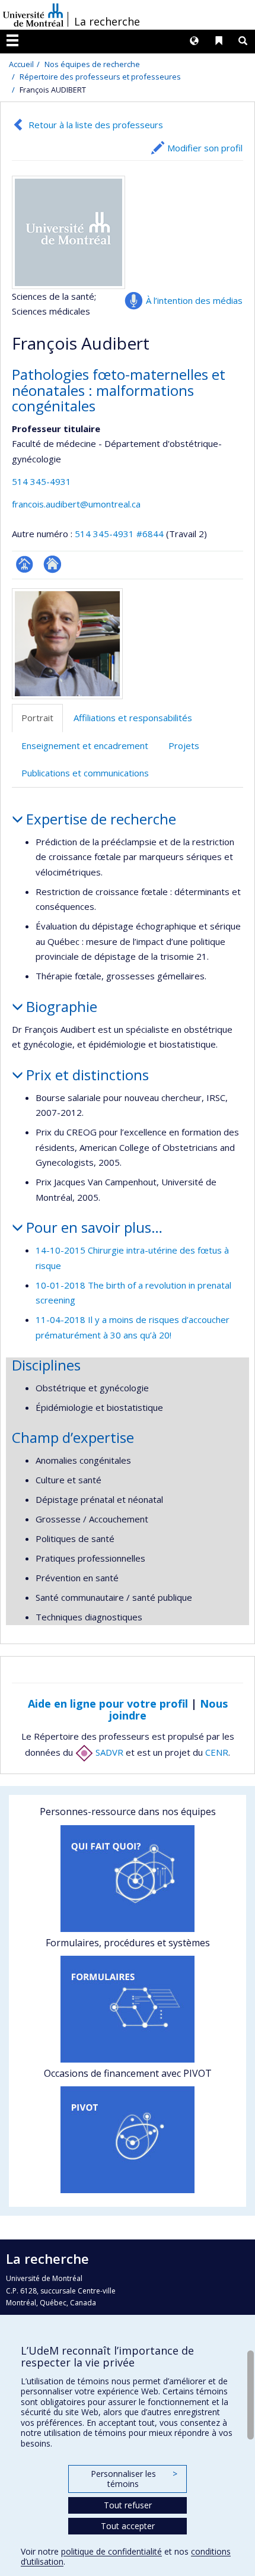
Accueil (21, 64)
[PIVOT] (128, 2140)
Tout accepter (128, 2526)
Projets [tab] (184, 745)
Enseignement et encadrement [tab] (85, 745)
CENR (217, 1752)
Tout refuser (128, 2505)
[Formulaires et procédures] (128, 2009)
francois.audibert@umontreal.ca (76, 504)
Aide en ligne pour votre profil (108, 1703)
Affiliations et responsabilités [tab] (133, 718)
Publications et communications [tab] (85, 773)
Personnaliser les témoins (134, 2479)
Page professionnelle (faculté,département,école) (25, 564)
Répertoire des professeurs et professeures (100, 77)
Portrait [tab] (37, 718)
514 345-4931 (42, 481)
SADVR (108, 1752)
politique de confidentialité (111, 2551)
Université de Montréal (33, 15)
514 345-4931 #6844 (119, 534)
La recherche (107, 21)
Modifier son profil (205, 148)
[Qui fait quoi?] (128, 1879)
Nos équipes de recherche (92, 64)
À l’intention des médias (194, 300)
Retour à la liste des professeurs (96, 125)
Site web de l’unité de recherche (52, 564)
